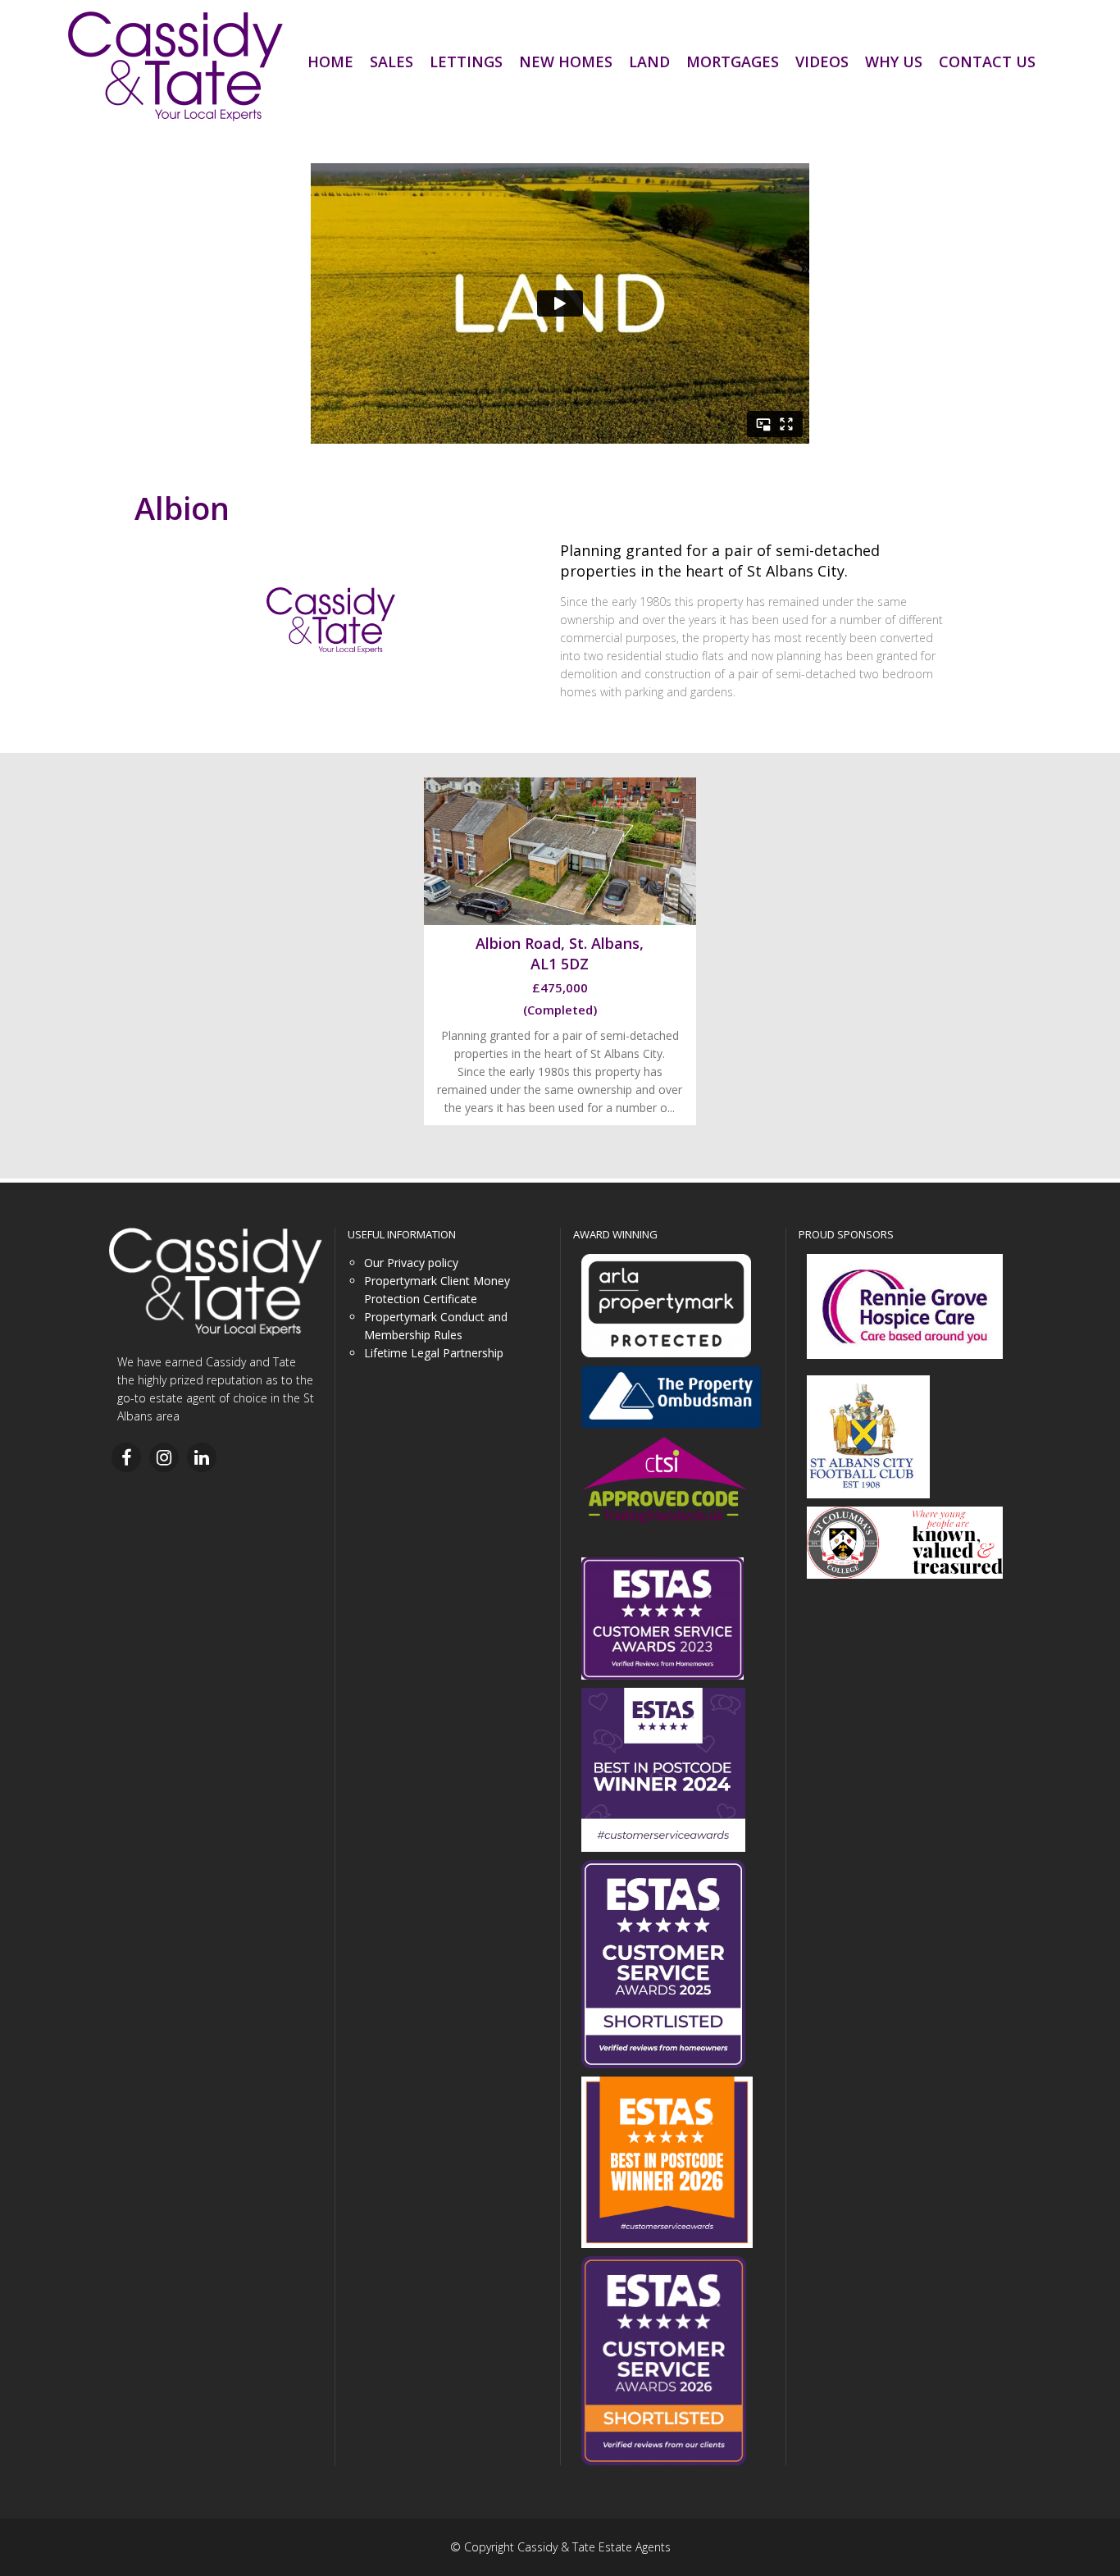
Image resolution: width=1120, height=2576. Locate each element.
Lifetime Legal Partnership (434, 1353)
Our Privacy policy (411, 1263)
